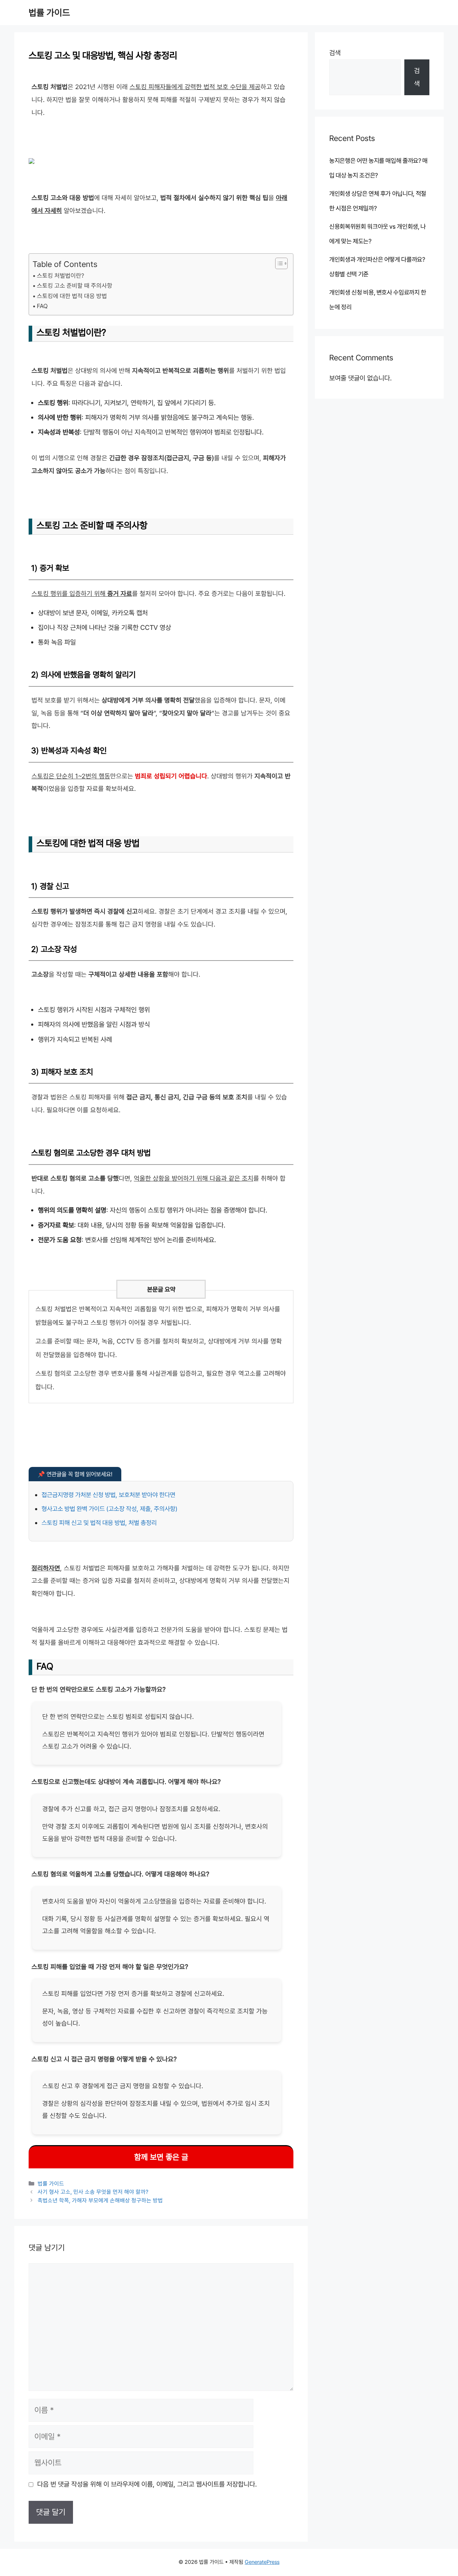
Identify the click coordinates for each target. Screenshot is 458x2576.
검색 (335, 53)
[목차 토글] (278, 263)
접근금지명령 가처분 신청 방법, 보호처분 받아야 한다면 (108, 1495)
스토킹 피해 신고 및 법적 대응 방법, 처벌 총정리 (99, 1523)
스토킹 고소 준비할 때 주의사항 (75, 286)
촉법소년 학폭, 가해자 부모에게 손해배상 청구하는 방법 (100, 2200)
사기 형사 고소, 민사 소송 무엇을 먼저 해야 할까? (93, 2192)
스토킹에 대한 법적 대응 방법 (72, 296)
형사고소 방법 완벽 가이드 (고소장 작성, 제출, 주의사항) (109, 1509)
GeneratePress (262, 2562)
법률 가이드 (49, 13)
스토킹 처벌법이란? (60, 276)
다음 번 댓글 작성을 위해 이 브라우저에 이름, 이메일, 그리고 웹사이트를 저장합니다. (147, 2484)
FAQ (42, 306)
